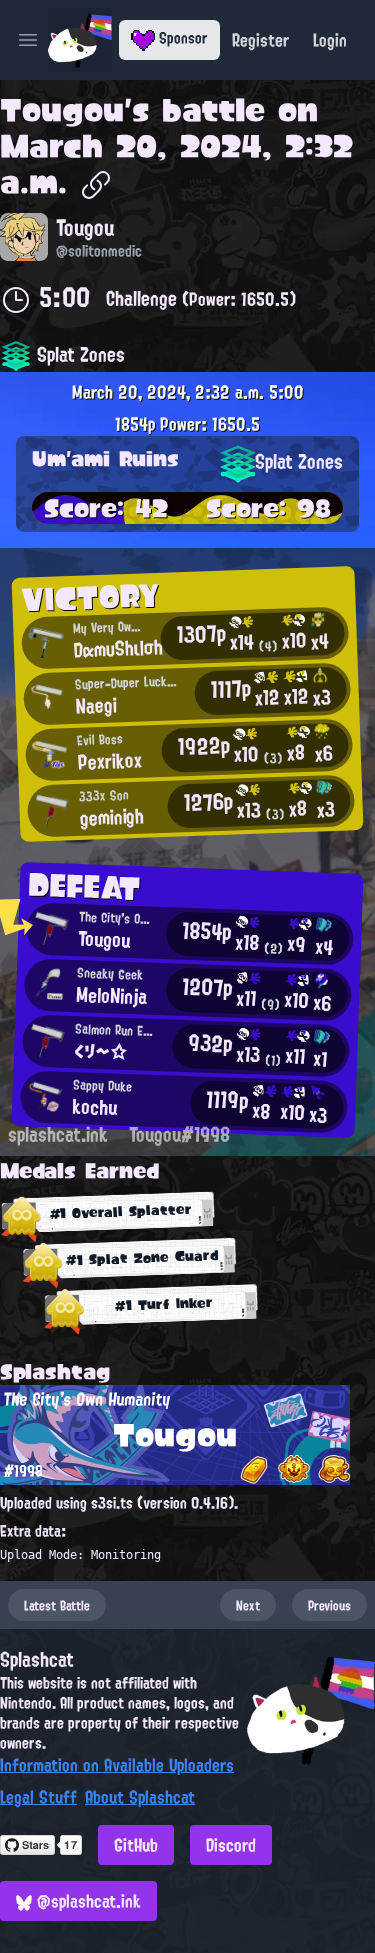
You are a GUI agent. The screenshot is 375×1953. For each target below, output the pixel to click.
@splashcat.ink (86, 1901)
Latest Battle (57, 1605)
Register (260, 40)
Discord (231, 1845)
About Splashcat (140, 1797)
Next (248, 1605)
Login (330, 40)
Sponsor (181, 38)
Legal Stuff (38, 1797)
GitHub (136, 1845)
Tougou (62, 110)
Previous (329, 1605)
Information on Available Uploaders (117, 1765)
